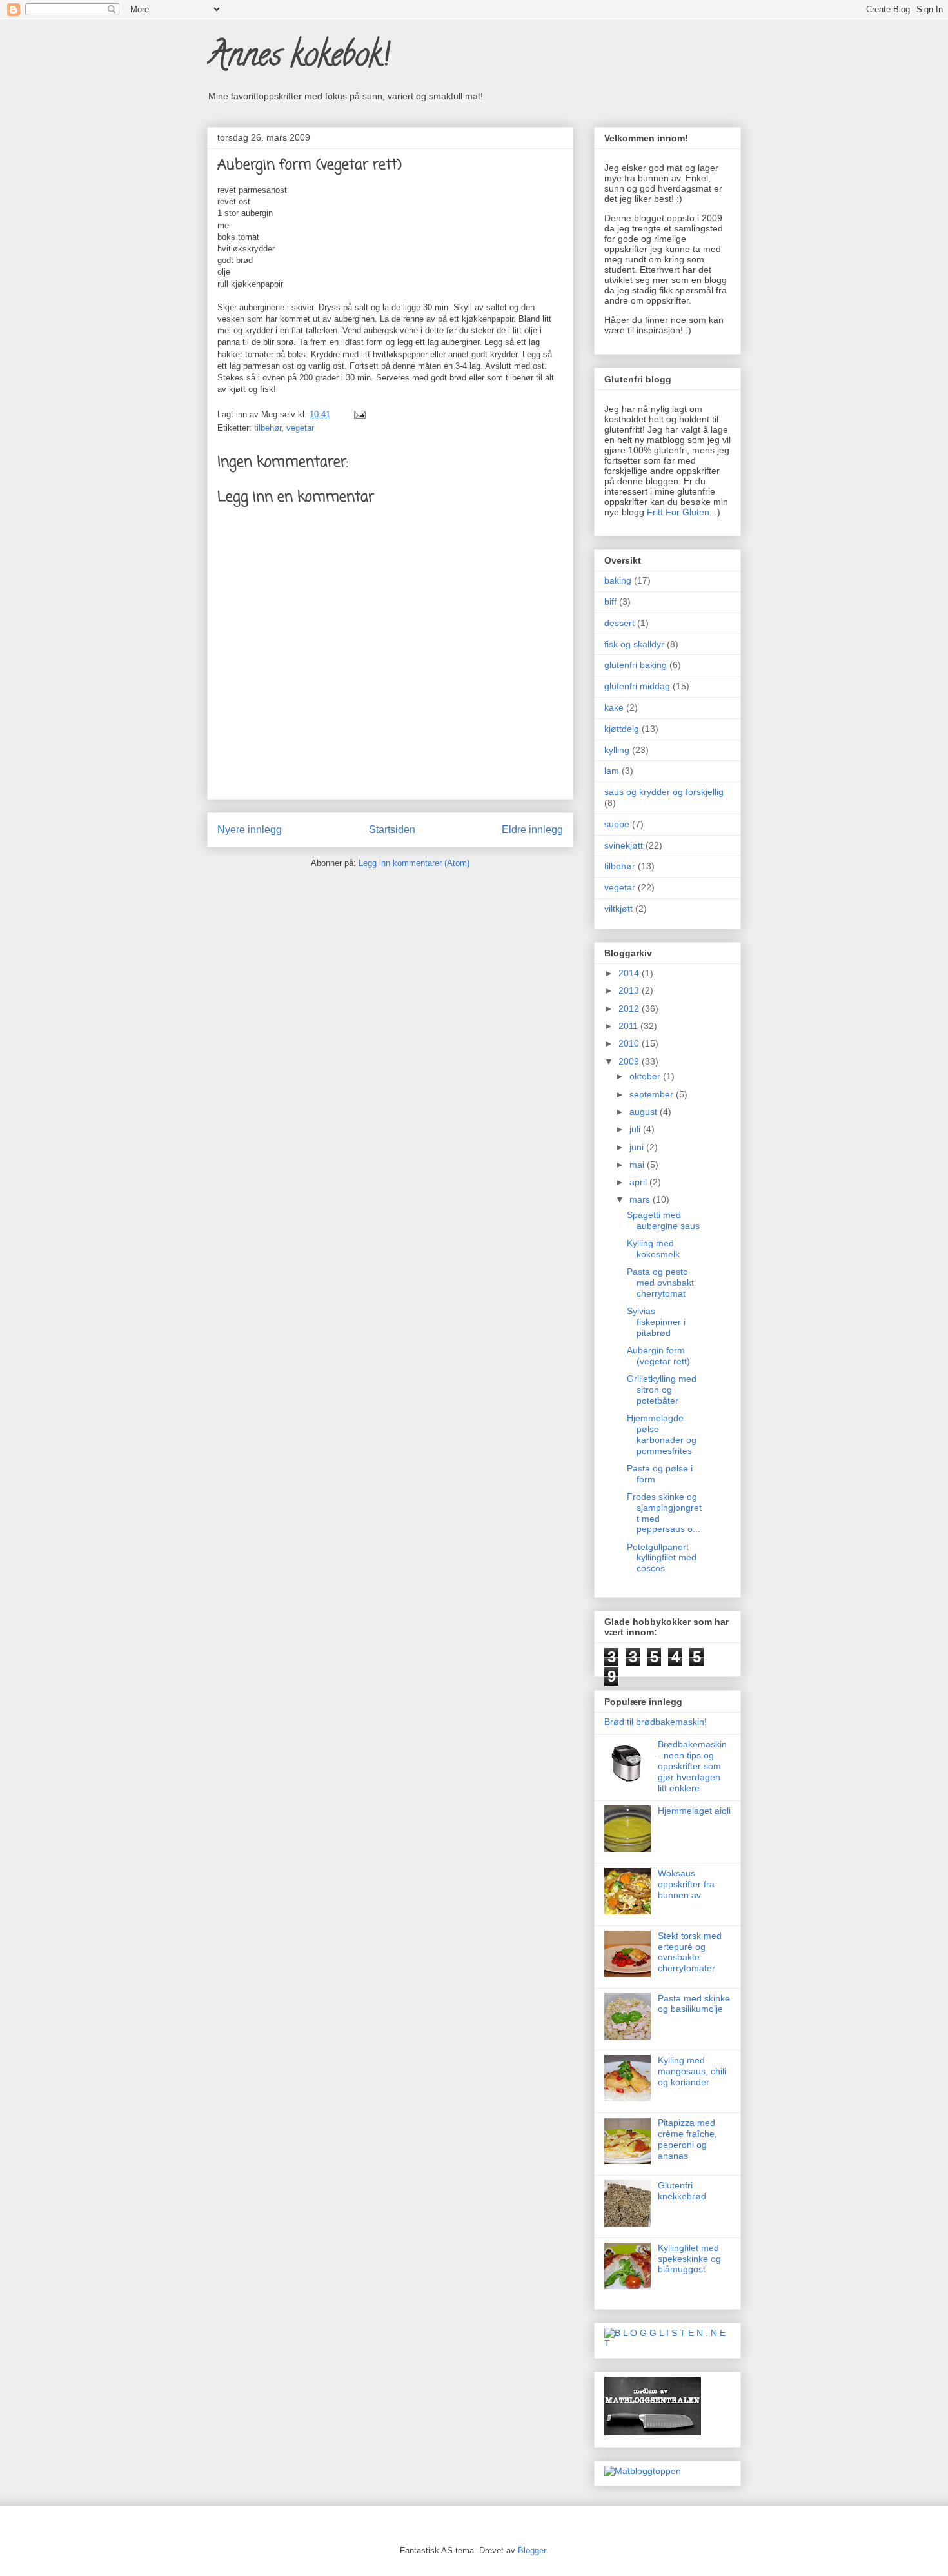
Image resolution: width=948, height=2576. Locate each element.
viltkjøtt (618, 909)
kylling (617, 750)
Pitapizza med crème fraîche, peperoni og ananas (687, 2139)
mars (641, 1199)
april (639, 1182)
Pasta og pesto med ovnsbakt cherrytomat (660, 1283)
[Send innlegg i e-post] (358, 414)
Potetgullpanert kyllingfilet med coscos (662, 1558)
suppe (617, 824)
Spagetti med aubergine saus (663, 1220)
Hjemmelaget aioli (694, 1811)
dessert (619, 623)
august (645, 1112)
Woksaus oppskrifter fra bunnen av (686, 1884)
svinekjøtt (624, 845)
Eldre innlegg (532, 830)
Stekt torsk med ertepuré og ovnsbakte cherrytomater (690, 1952)
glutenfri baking (636, 665)
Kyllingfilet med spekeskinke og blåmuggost (689, 2259)
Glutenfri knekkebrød (682, 2191)
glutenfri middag (637, 686)
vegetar (300, 428)
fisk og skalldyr (634, 644)
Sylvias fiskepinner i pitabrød (656, 1322)
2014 (630, 973)
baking (618, 580)
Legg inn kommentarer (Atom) (414, 863)
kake (614, 707)
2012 (630, 1008)
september (653, 1094)
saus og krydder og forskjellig (664, 792)
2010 (630, 1043)
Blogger (532, 2551)
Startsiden (392, 830)
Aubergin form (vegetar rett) (658, 1356)
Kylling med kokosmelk (653, 1249)
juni (638, 1147)
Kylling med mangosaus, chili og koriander (692, 2071)
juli (636, 1129)
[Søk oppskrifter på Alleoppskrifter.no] (643, 2471)
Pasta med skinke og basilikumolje (694, 2004)
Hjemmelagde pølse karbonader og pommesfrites (662, 1434)
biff (610, 602)
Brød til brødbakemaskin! (656, 1722)
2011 (629, 1026)
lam (612, 771)
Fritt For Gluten (678, 512)
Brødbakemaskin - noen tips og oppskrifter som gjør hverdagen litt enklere (692, 1766)
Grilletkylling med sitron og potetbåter (662, 1390)
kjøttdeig (622, 729)
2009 (630, 1061)
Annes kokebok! (298, 59)
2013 (630, 990)
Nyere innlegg (250, 830)
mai (638, 1165)
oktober (646, 1076)
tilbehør (268, 428)
